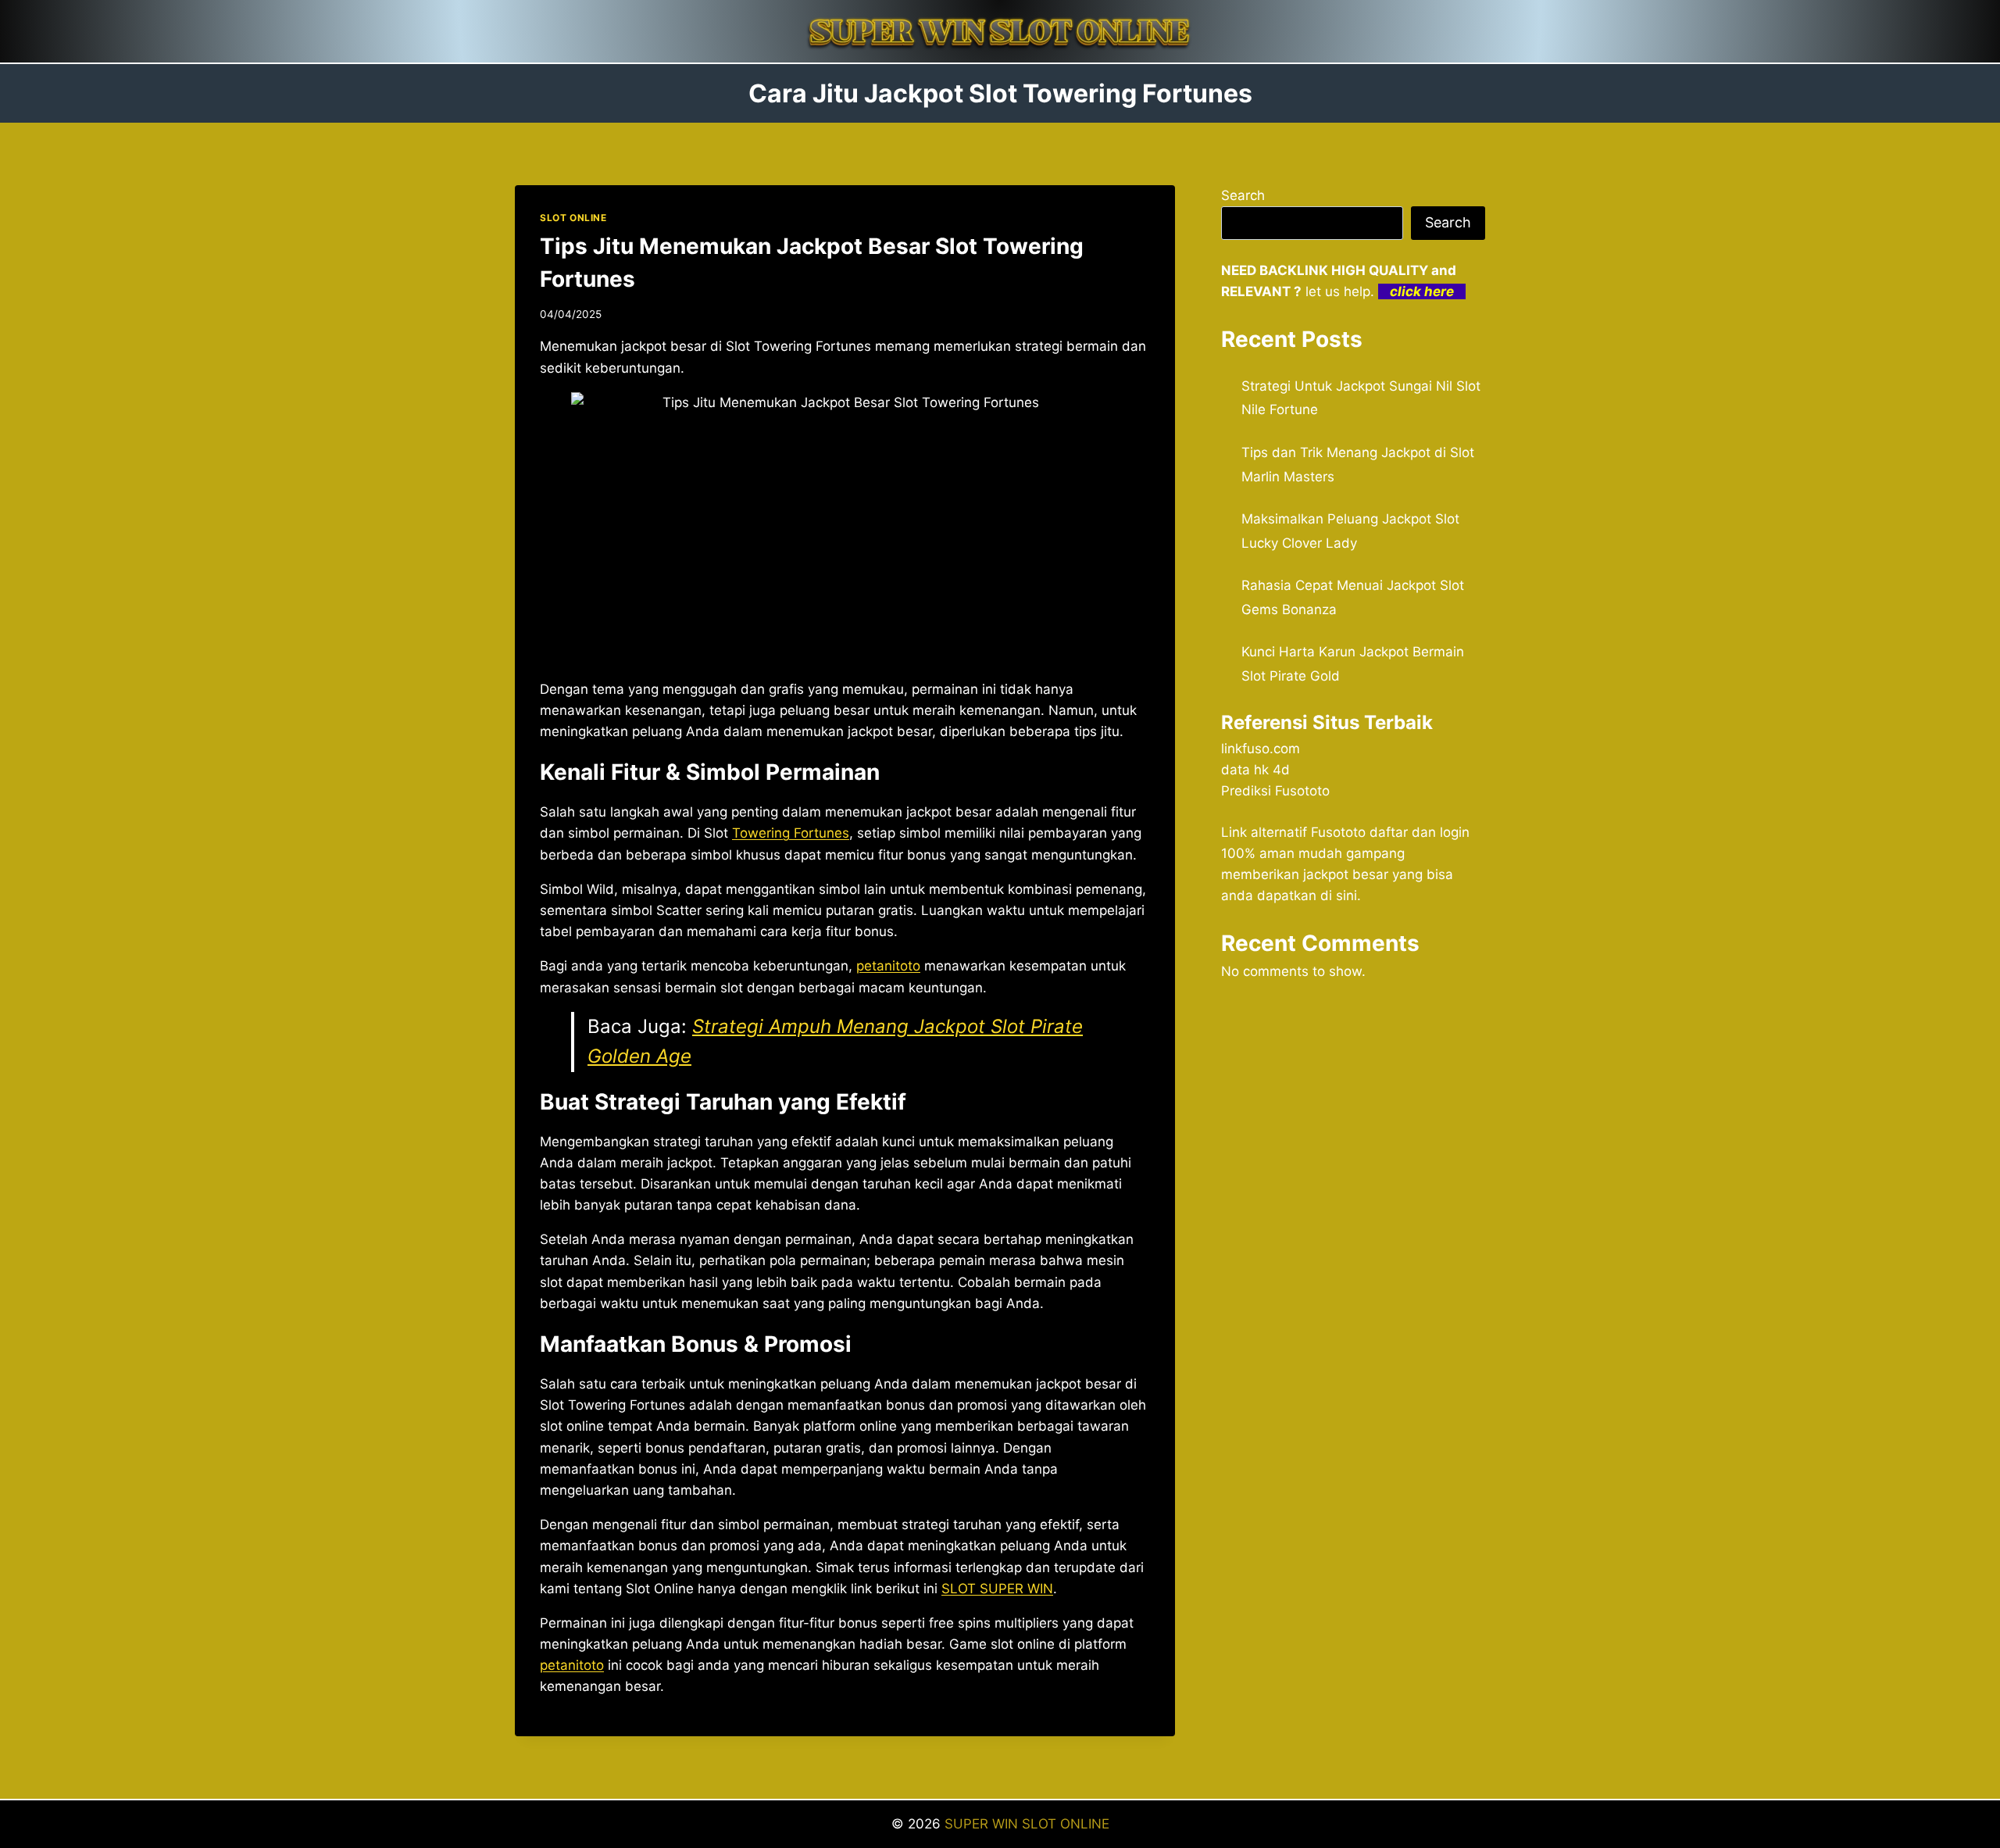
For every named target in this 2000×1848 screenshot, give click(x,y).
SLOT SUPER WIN (997, 1589)
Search (1243, 195)
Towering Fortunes (791, 833)
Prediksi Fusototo (1275, 791)
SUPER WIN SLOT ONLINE (1027, 1824)
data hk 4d (1255, 770)
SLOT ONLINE (573, 218)
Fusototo (1338, 832)
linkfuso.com (1261, 749)
